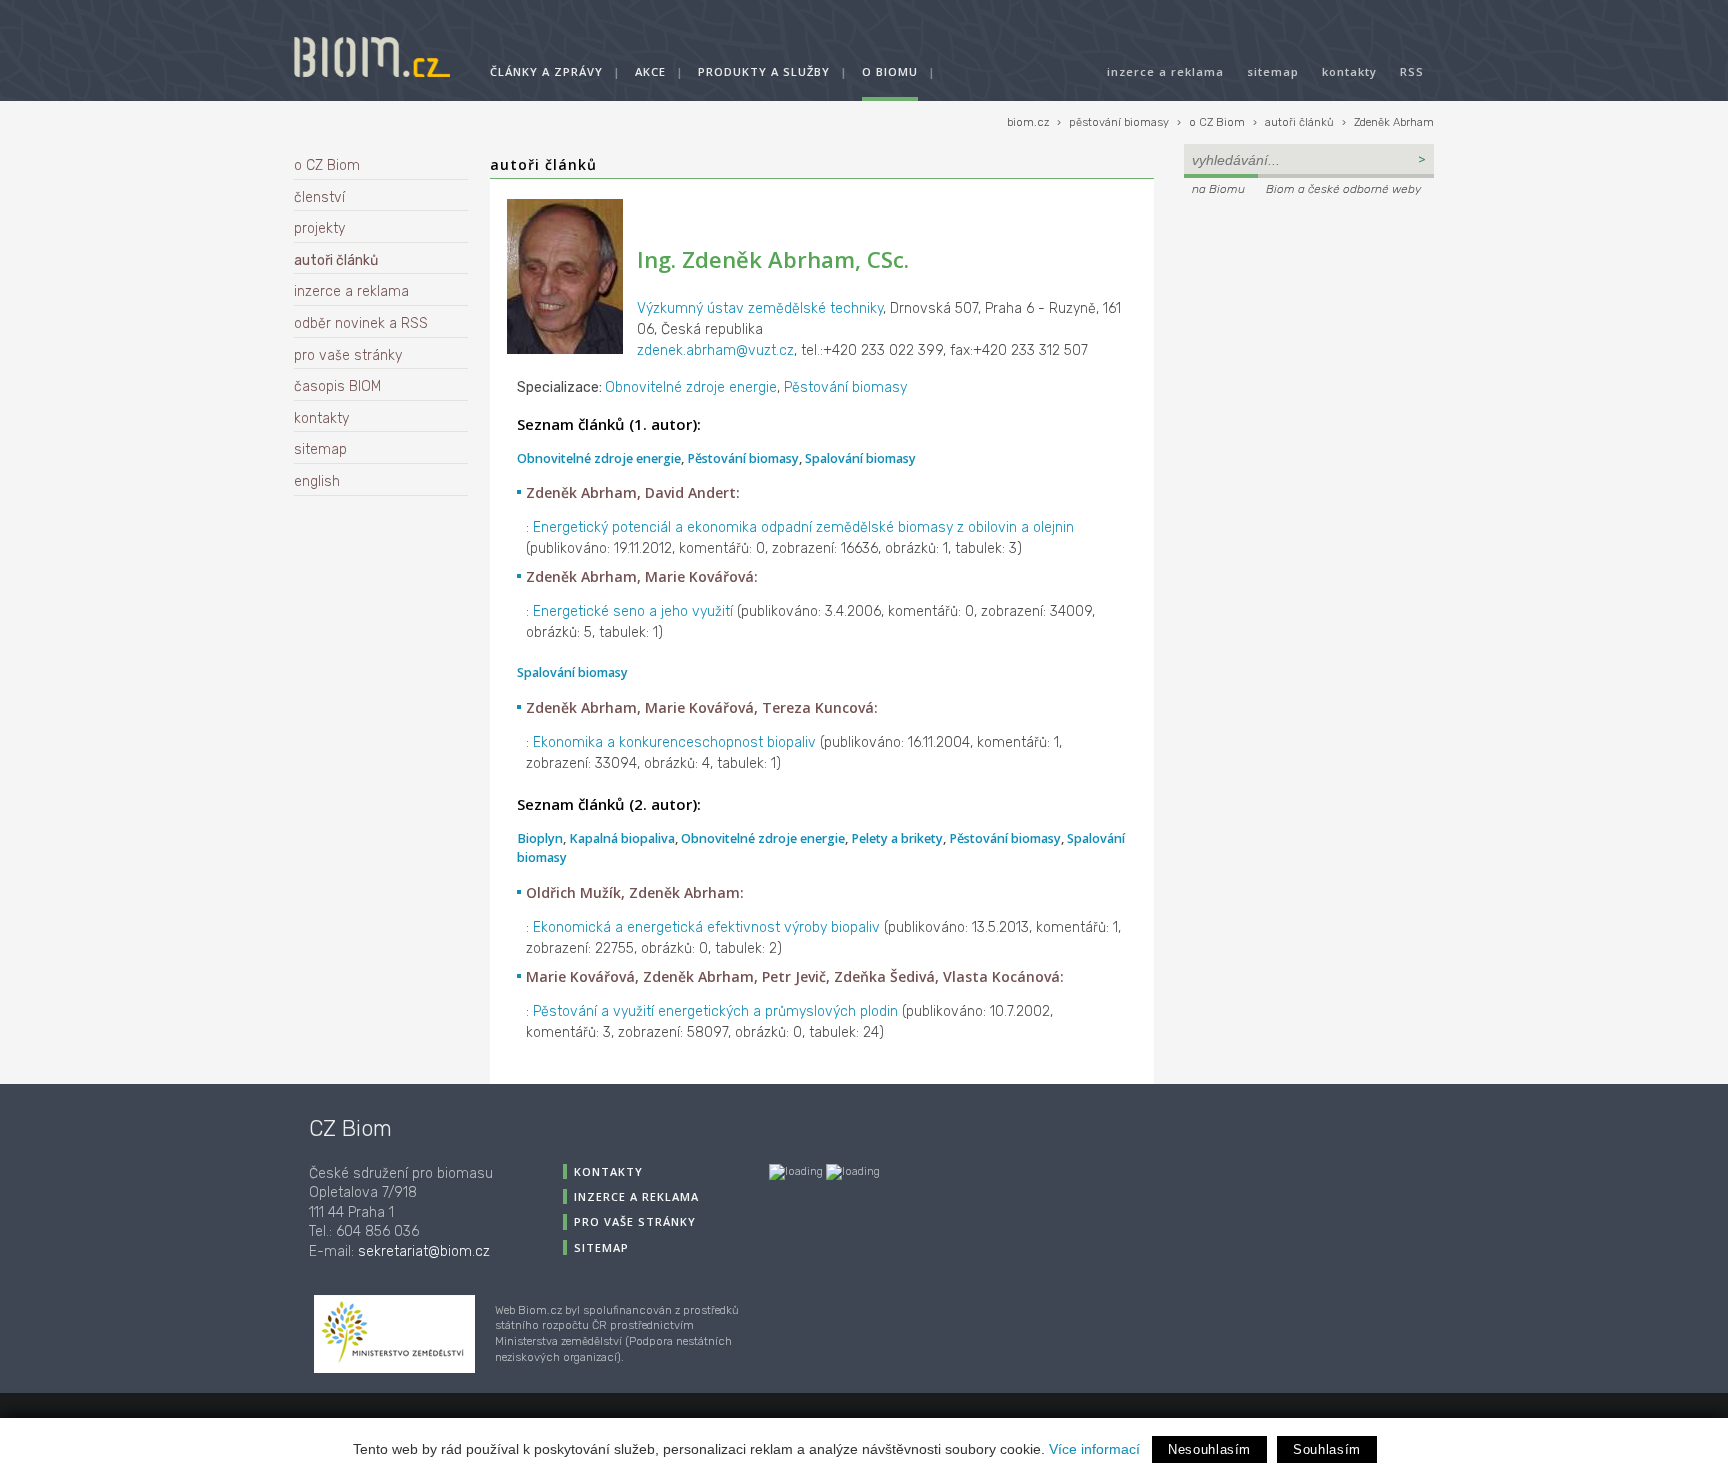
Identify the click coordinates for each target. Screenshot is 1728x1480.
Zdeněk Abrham (1394, 122)
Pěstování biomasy (845, 387)
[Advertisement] (1309, 336)
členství (319, 197)
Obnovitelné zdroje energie (691, 387)
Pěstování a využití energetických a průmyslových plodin (715, 1011)
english (317, 481)
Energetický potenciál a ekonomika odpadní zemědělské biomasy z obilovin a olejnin (803, 527)
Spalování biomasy (860, 458)
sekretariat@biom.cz (424, 1251)
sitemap (1273, 71)
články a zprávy (546, 71)
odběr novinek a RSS (361, 323)
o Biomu (890, 71)
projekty (319, 228)
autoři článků (1299, 122)
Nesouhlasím (1209, 1449)
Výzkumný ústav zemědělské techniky (760, 308)
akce (650, 71)
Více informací (1094, 1449)
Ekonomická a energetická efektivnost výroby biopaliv (706, 927)
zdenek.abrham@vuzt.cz (715, 350)
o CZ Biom (1217, 122)
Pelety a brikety (897, 838)
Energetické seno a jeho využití (633, 611)
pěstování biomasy (1119, 122)
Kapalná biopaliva (622, 838)
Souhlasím (1327, 1449)
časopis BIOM (337, 386)
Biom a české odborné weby (1343, 189)
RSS (1412, 71)
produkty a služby (764, 71)
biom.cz (1028, 122)
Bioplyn (540, 838)
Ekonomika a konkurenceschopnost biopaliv (674, 742)
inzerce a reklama (1165, 71)
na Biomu (1218, 189)
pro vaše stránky (348, 355)
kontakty (1349, 71)
